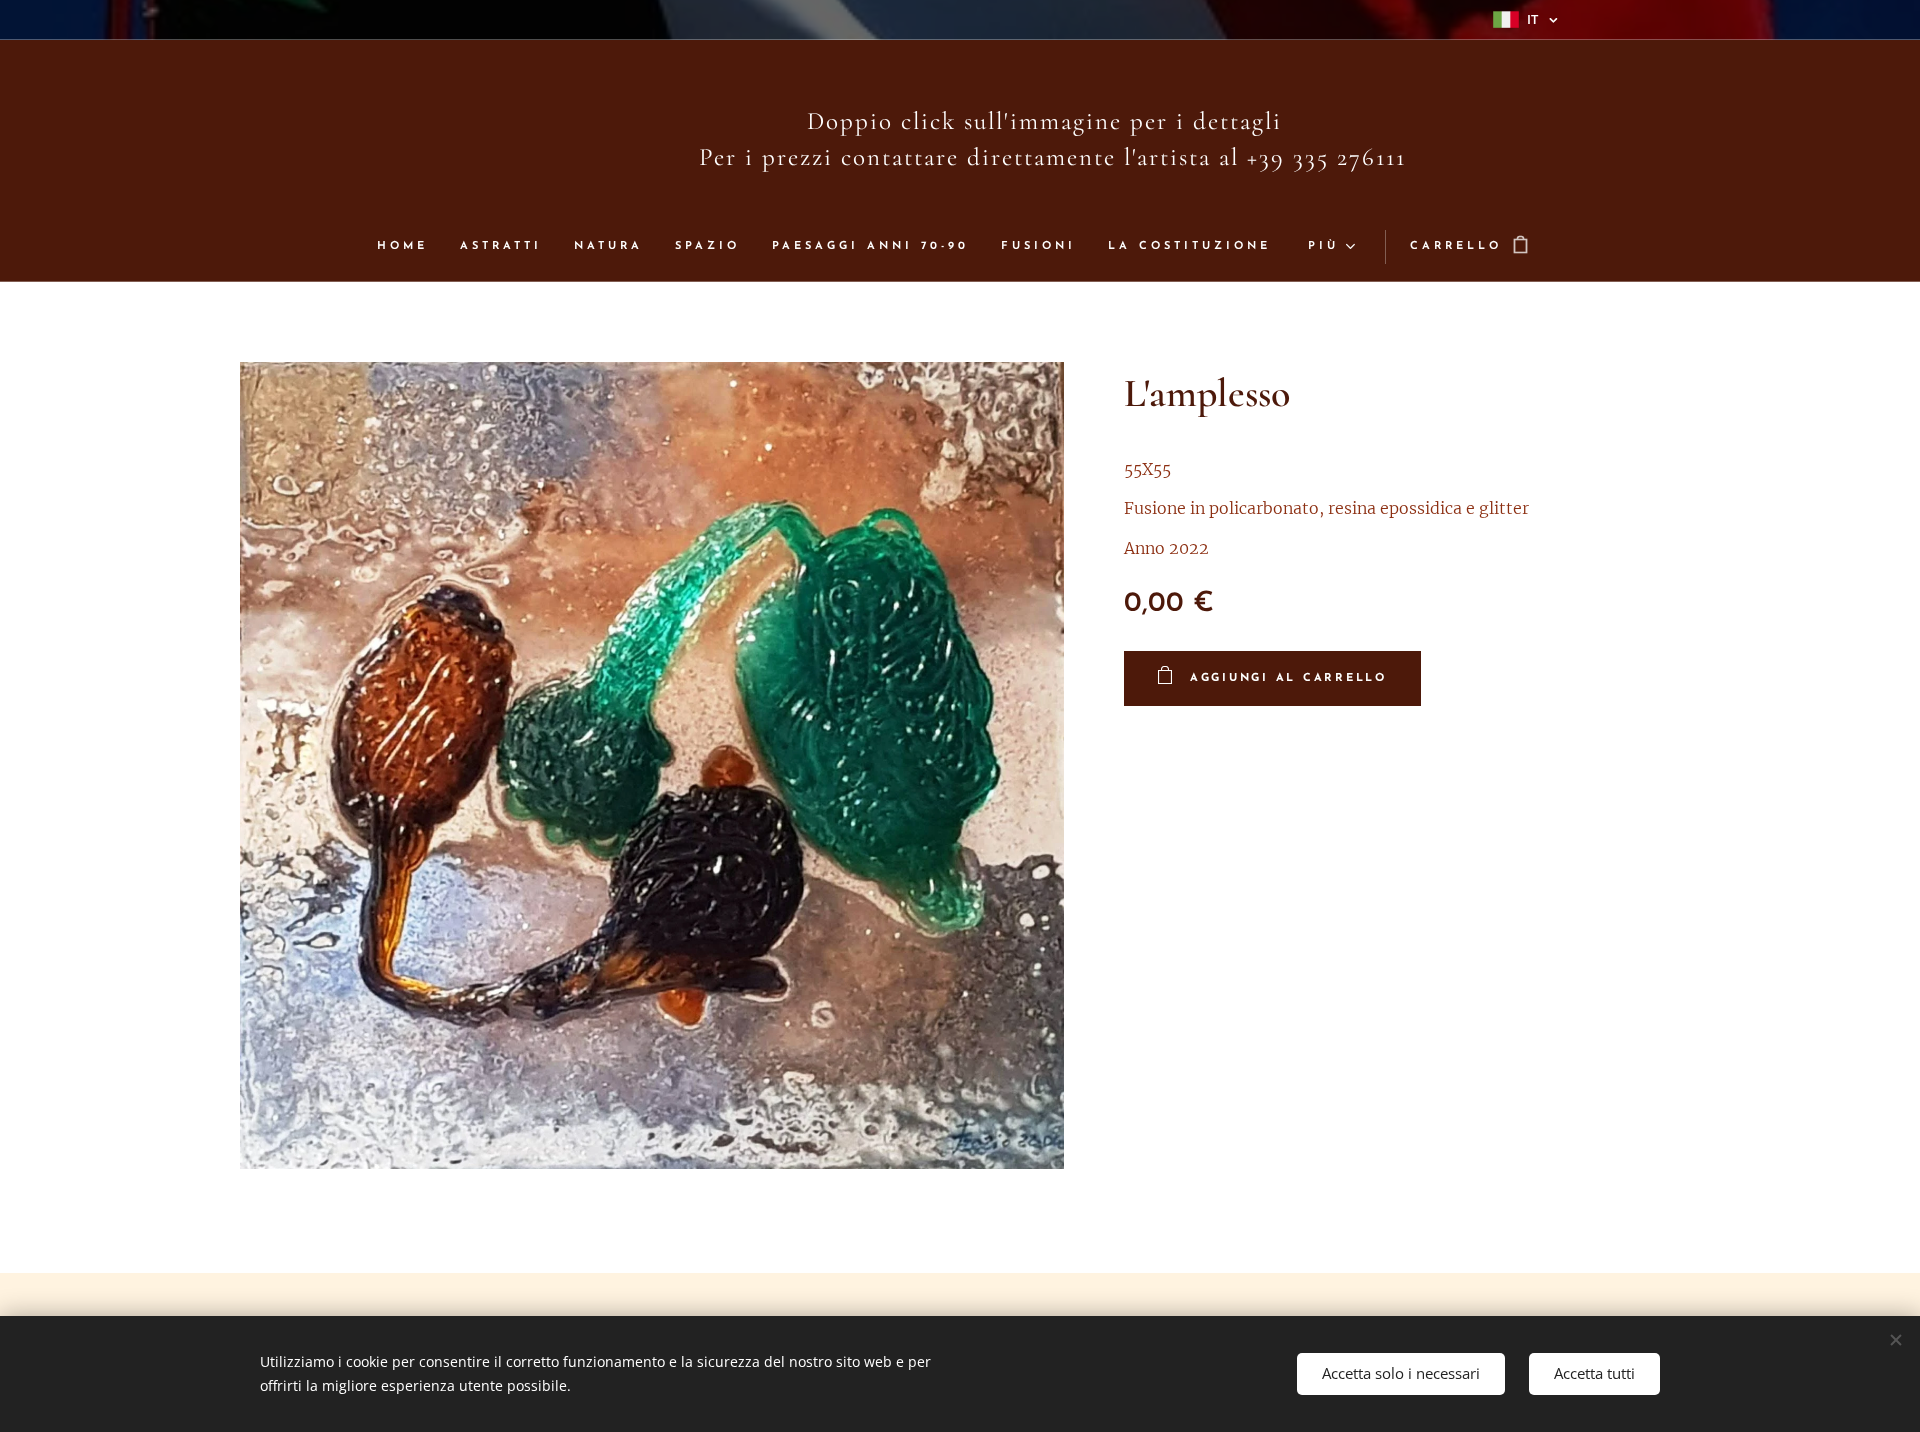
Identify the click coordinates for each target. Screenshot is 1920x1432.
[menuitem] (410, 247)
